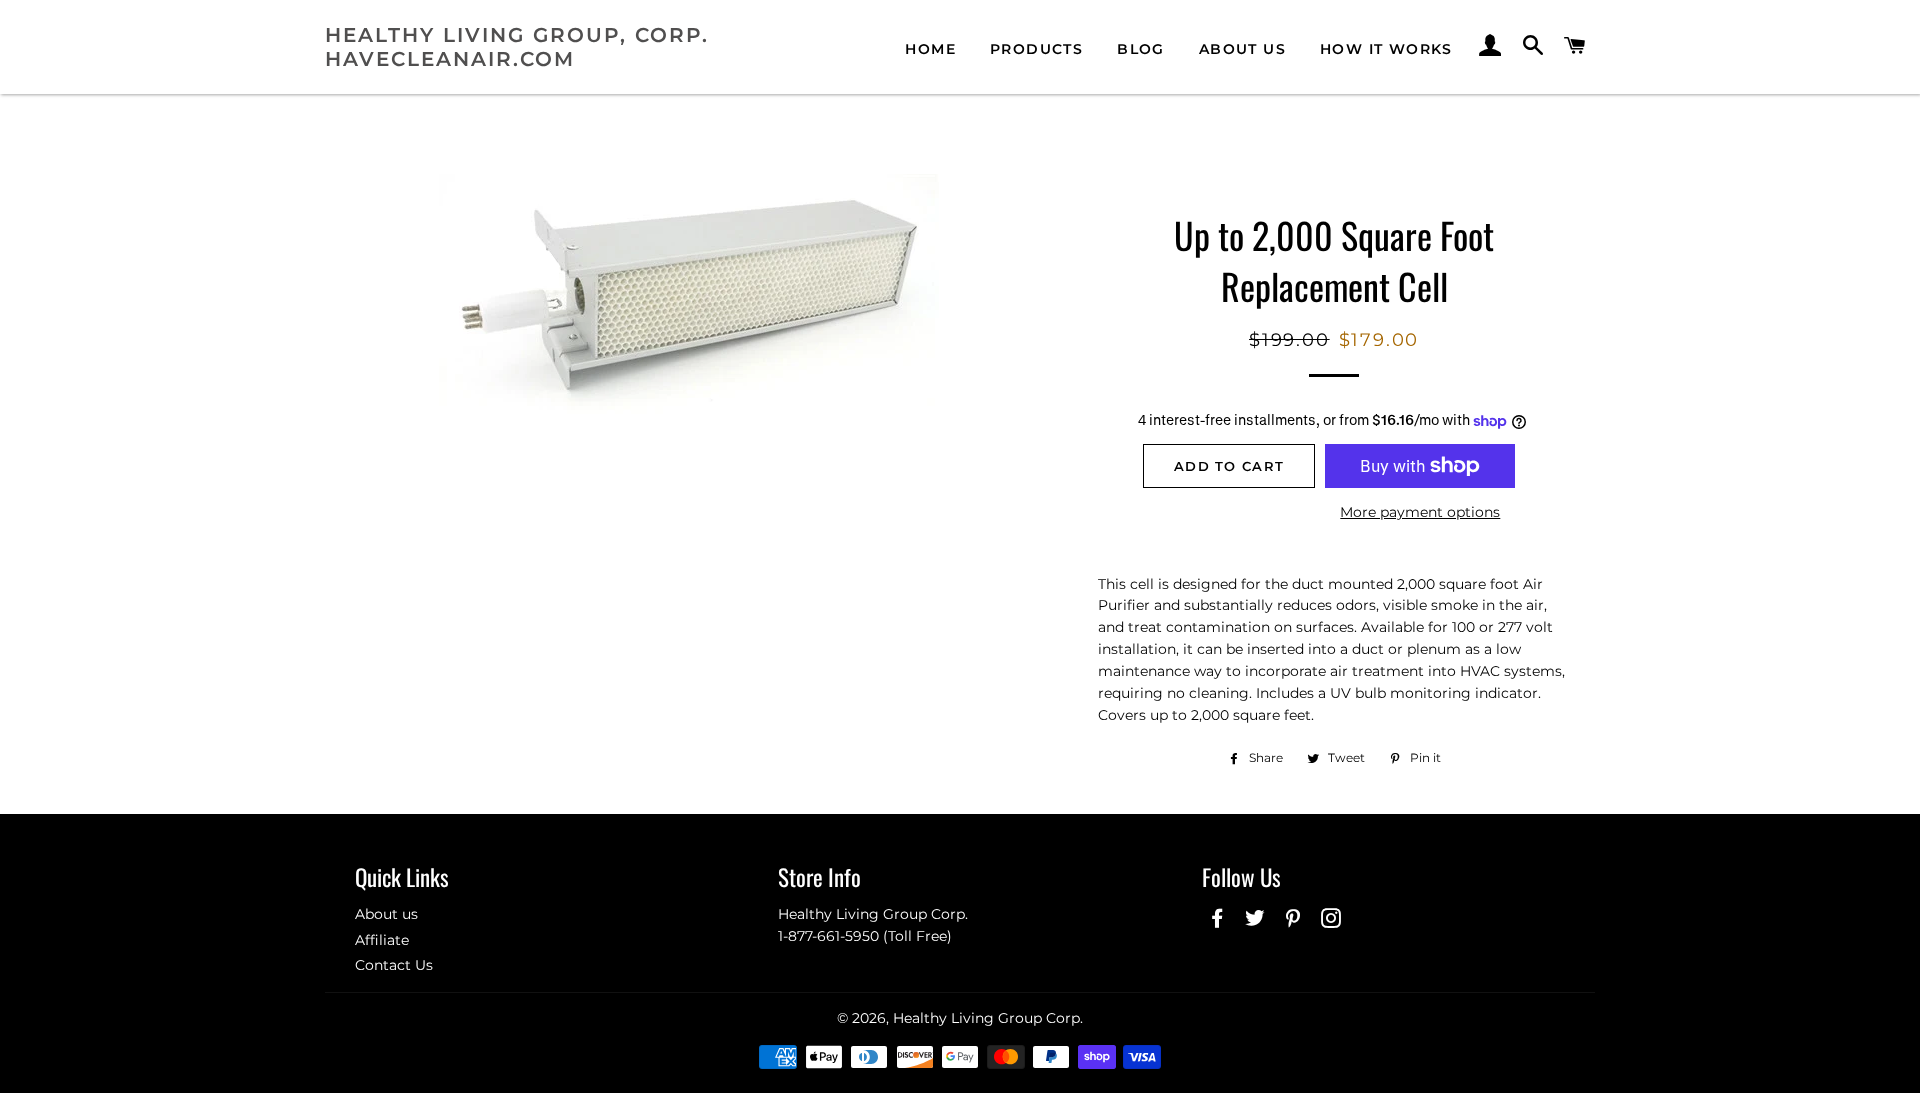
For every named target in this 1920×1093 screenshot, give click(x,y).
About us (1242, 49)
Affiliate (382, 940)
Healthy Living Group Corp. (988, 1018)
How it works (1386, 49)
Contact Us (394, 965)
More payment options (1420, 512)
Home (930, 49)
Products (1036, 49)
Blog (1141, 49)
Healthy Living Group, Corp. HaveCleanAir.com (517, 47)
